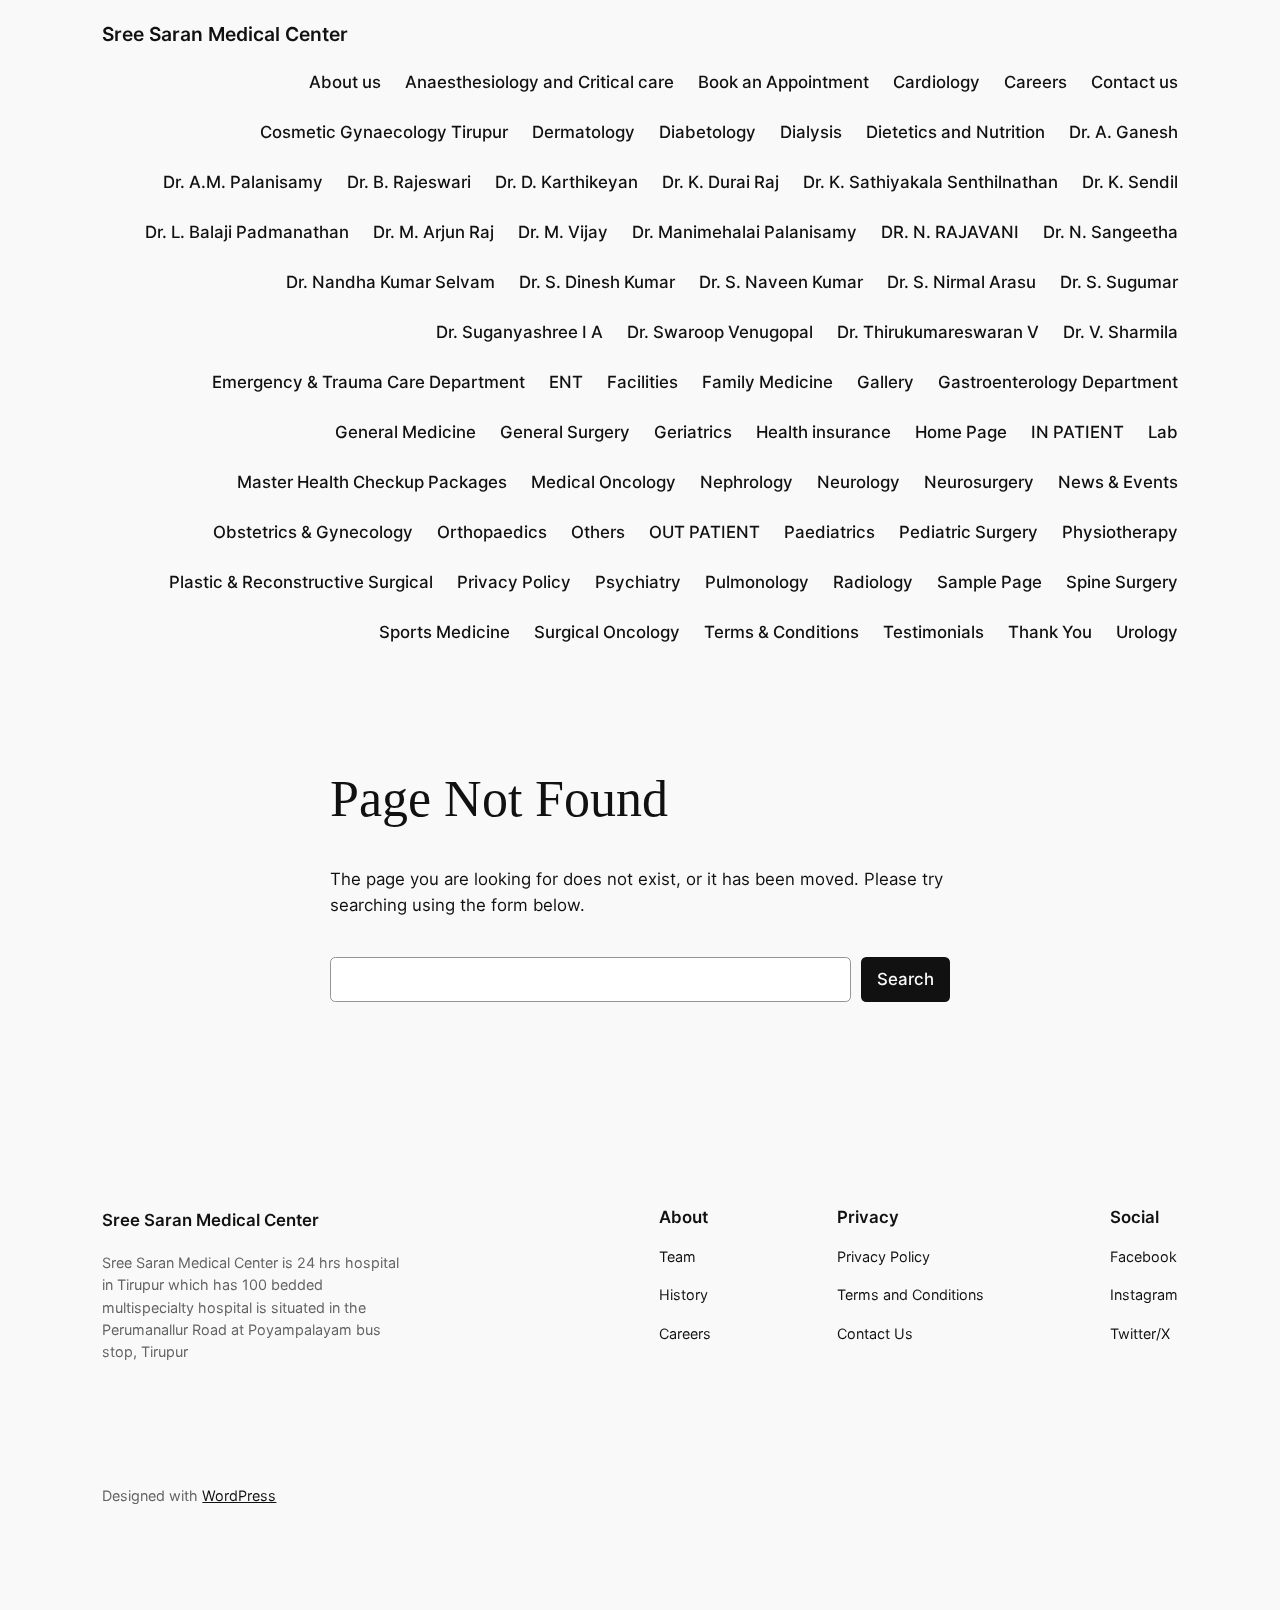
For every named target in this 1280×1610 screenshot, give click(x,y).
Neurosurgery (979, 482)
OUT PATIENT (704, 532)
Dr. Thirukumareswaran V (938, 332)
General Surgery (565, 432)
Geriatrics (693, 432)
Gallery (885, 382)
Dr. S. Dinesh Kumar (597, 282)
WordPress (239, 1495)
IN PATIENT (1077, 432)
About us (345, 82)
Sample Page (989, 582)
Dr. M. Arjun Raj (433, 232)
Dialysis (811, 132)
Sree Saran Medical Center (225, 34)
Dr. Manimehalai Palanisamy (744, 232)
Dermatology (583, 132)
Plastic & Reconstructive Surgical (301, 582)
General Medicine (405, 432)
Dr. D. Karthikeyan (566, 182)
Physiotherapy (1120, 532)
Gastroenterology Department (1058, 382)
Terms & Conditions (781, 632)
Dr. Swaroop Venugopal (720, 332)
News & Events (1118, 482)
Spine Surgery (1122, 582)
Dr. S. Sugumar (1119, 282)
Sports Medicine (444, 632)
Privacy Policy (514, 582)
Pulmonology (757, 582)
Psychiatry (638, 582)
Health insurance (823, 432)
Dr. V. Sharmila (1120, 332)
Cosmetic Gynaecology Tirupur (384, 132)
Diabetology (707, 132)
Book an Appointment (783, 82)
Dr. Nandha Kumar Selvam (390, 282)
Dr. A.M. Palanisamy (243, 182)
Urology (1147, 632)
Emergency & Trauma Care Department (368, 382)
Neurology (858, 482)
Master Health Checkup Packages (372, 482)
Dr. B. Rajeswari (409, 182)
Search (905, 979)
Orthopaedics (492, 532)
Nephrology (746, 482)
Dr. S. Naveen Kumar (781, 282)
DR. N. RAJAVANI (950, 232)
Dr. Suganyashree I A (519, 332)
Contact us (1134, 82)
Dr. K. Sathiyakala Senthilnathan (930, 182)
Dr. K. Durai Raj (720, 182)
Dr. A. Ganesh (1123, 132)
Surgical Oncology (607, 632)
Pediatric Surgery (968, 532)
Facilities (642, 382)
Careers (1035, 82)
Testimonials (933, 632)
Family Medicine (767, 382)
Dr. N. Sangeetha (1110, 232)
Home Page (961, 432)
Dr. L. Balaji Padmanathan (247, 232)
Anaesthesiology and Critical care (539, 82)
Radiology (873, 582)
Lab (1163, 432)
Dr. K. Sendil (1130, 182)
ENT (566, 382)
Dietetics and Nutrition (955, 132)
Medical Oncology (603, 482)
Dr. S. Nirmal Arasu (961, 282)
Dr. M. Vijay (563, 232)
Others (598, 532)
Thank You (1050, 632)
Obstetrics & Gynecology (313, 532)
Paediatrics (829, 532)
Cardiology (936, 82)
